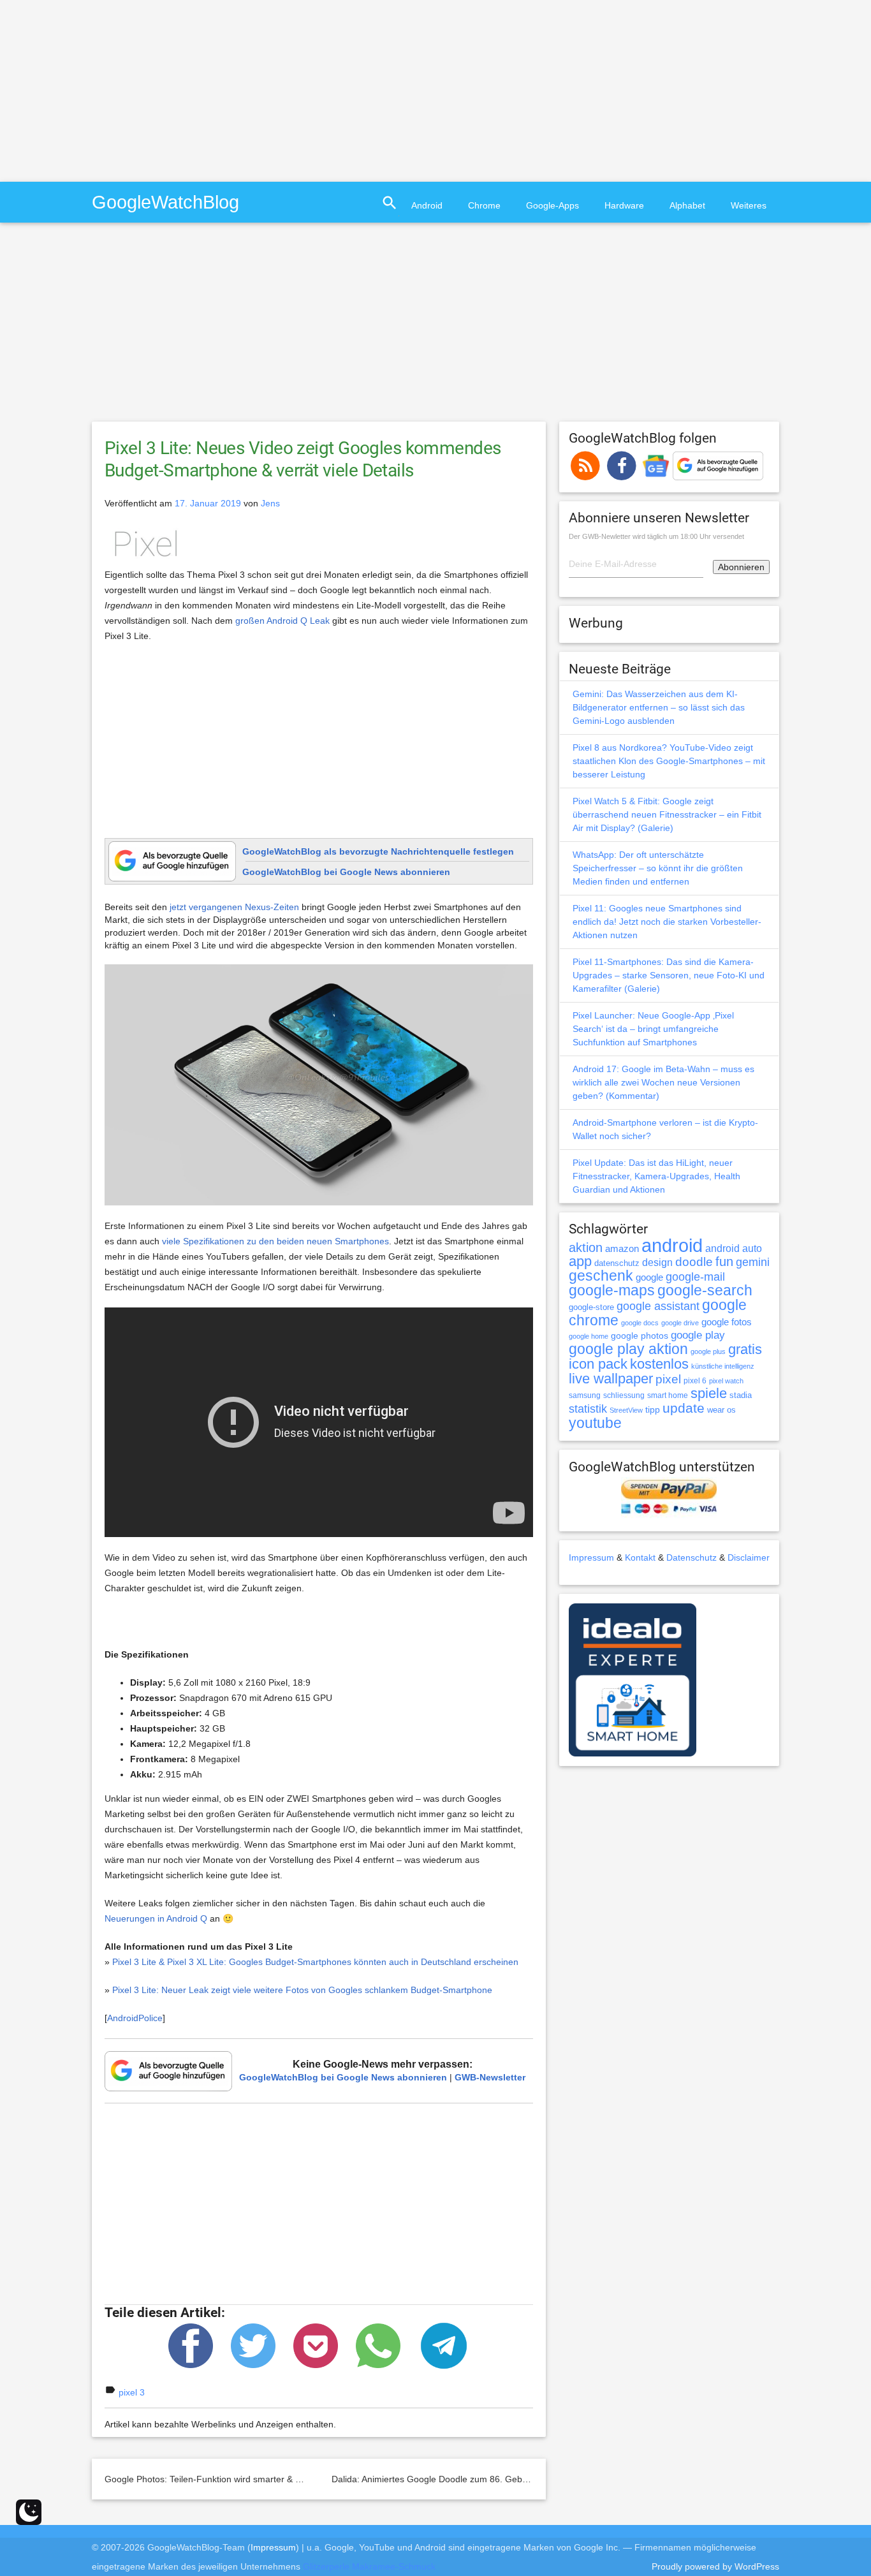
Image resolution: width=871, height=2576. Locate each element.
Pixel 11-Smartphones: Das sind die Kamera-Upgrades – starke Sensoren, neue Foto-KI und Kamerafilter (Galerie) (669, 975)
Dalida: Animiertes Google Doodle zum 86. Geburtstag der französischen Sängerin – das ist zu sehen (536, 2479)
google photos (640, 1336)
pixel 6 (695, 1381)
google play (698, 1335)
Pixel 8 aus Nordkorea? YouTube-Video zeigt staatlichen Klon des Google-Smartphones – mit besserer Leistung (669, 761)
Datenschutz (692, 1557)
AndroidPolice (135, 2018)
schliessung (624, 1395)
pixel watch (726, 1381)
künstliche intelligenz (723, 1366)
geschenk (601, 1276)
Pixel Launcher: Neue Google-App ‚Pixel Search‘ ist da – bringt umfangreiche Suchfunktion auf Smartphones (653, 1029)
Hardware (624, 205)
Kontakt (640, 1557)
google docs (640, 1323)
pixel (668, 1379)
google (649, 1277)
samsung (585, 1395)
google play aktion (628, 1349)
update (684, 1408)
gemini (753, 1262)
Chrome (484, 205)
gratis (745, 1349)
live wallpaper (611, 1379)
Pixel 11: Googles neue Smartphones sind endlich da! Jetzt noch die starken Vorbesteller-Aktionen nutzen (667, 922)
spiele (709, 1393)
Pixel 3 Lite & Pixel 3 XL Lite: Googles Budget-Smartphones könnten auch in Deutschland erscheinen (315, 1962)
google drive (680, 1323)
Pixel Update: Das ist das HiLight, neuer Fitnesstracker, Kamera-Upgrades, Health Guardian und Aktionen (656, 1176)
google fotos (727, 1322)
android (672, 1245)
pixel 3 (132, 2392)
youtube (595, 1423)
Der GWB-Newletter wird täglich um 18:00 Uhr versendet (656, 536)
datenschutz (617, 1263)
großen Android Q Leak (282, 621)
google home (589, 1336)
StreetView (626, 1410)
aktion (586, 1248)
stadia (741, 1395)
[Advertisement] (107, 89)
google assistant (658, 1306)
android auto (734, 1248)
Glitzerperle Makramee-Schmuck (369, 2566)
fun (724, 1262)
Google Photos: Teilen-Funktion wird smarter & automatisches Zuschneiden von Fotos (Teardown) (302, 2479)
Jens (270, 503)
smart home (668, 1395)
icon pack (598, 1364)
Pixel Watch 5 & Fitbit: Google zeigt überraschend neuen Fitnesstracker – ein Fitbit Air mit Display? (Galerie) (667, 814)
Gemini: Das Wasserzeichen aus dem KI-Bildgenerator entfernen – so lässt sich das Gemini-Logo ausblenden (659, 707)
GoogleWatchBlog (165, 202)
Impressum (591, 1557)
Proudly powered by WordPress (715, 2566)
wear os (721, 1410)
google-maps (612, 1290)
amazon (622, 1249)
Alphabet (687, 205)
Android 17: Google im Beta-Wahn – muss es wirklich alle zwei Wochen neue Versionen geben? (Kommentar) (663, 1082)
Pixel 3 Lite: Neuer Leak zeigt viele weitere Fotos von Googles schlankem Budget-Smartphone (302, 1990)
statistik (588, 1409)
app (580, 1261)
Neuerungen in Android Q (156, 1918)
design (657, 1262)
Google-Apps (553, 205)
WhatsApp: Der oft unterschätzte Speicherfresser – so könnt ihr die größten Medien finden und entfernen (658, 868)
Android (427, 205)
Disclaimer (749, 1557)
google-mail (695, 1277)
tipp (653, 1409)
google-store (591, 1307)
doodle (694, 1262)
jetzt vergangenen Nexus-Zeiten (234, 907)
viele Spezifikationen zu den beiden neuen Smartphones (275, 1241)
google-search (705, 1291)
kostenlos (659, 1364)
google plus (708, 1351)
